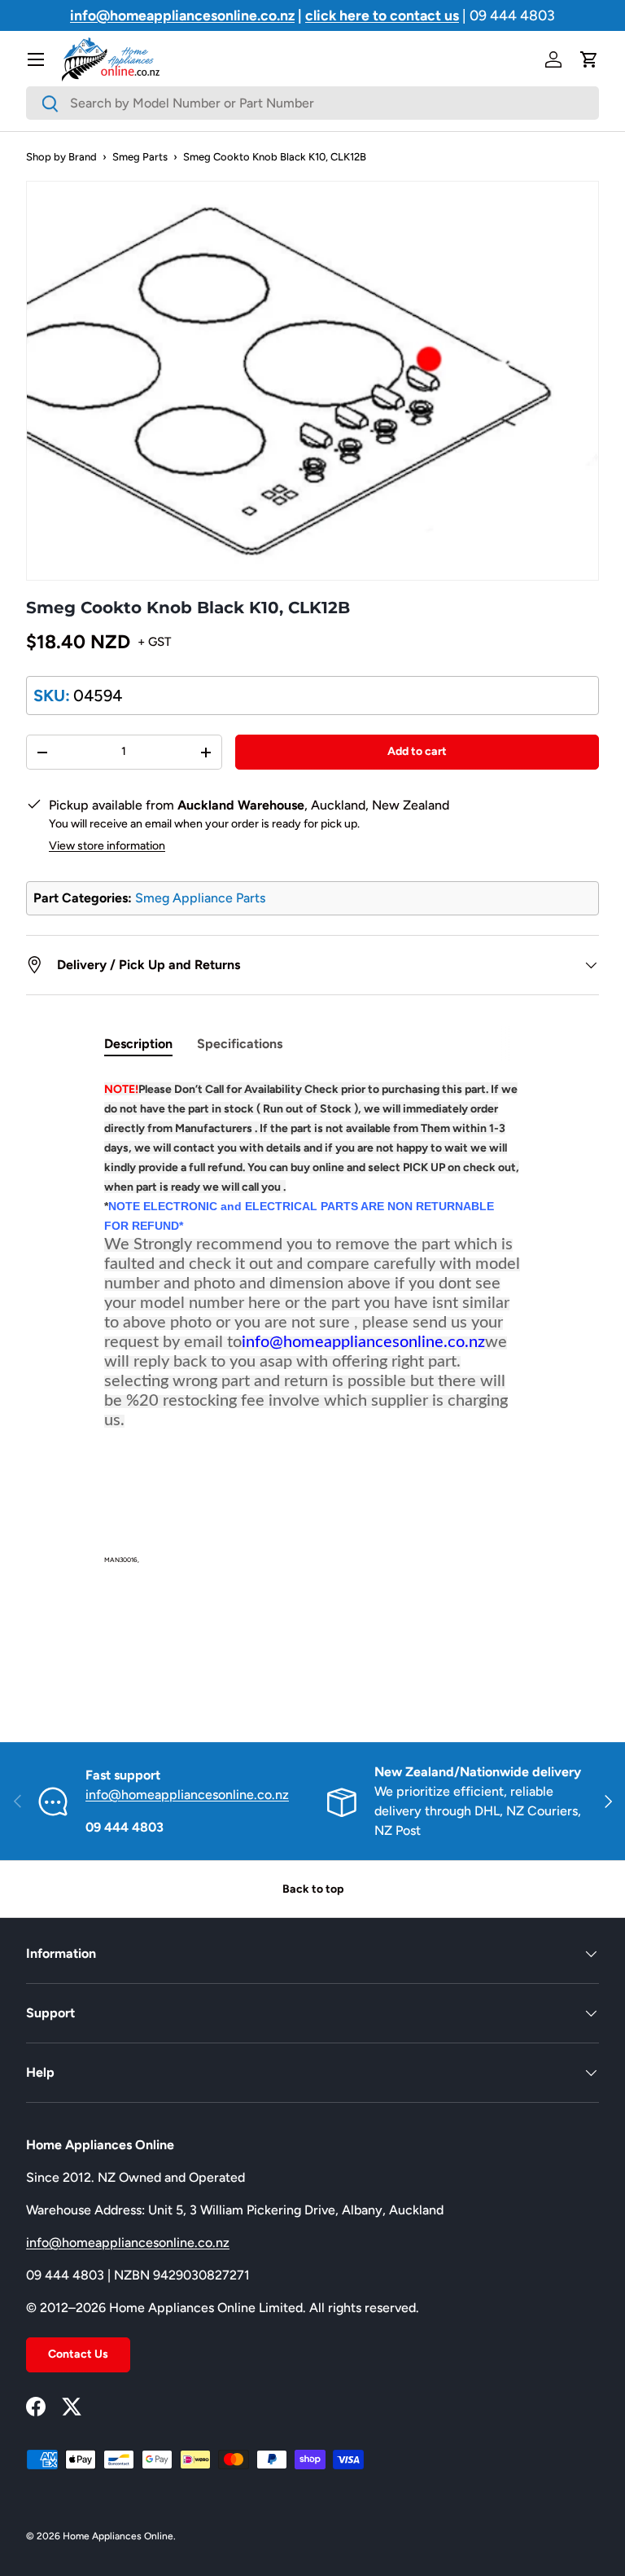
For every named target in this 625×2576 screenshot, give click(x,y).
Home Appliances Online (118, 2536)
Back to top (313, 1889)
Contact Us (78, 2354)
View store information (107, 846)
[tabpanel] (312, 1380)
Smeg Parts (140, 157)
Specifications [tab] (240, 1044)
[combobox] (312, 103)
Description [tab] (138, 1044)
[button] (589, 59)
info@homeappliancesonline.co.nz (187, 1795)
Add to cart (417, 751)
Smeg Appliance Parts (200, 898)
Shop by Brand (61, 157)
